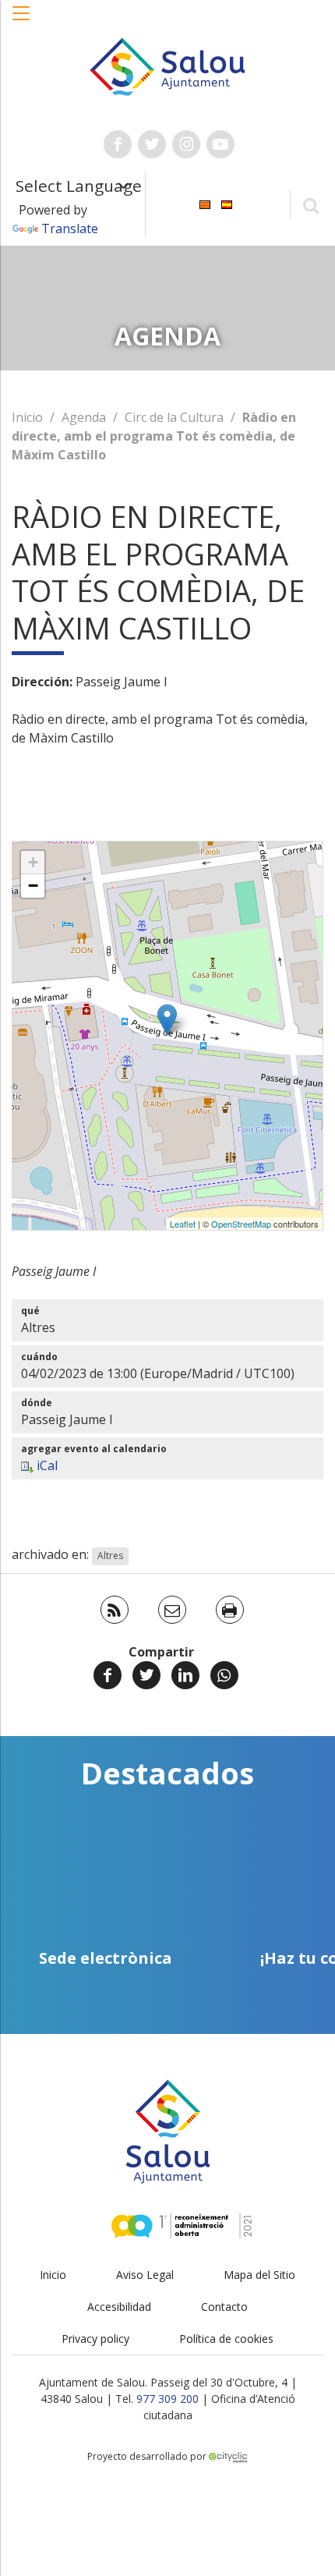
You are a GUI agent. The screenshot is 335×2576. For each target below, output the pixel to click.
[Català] (205, 203)
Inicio (27, 417)
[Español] (227, 203)
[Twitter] (146, 1675)
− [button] (33, 886)
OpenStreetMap (241, 1224)
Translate (70, 229)
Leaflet (183, 1224)
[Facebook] (108, 1675)
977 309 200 (167, 2399)
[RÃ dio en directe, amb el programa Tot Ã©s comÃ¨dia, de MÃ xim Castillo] (167, 1020)
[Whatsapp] (224, 1675)
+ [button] (33, 862)
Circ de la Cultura (174, 417)
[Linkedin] (185, 1675)
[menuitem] (205, 203)
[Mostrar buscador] (310, 205)
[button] (22, 21)
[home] (168, 66)
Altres (110, 1556)
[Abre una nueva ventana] (118, 144)
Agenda (84, 417)
